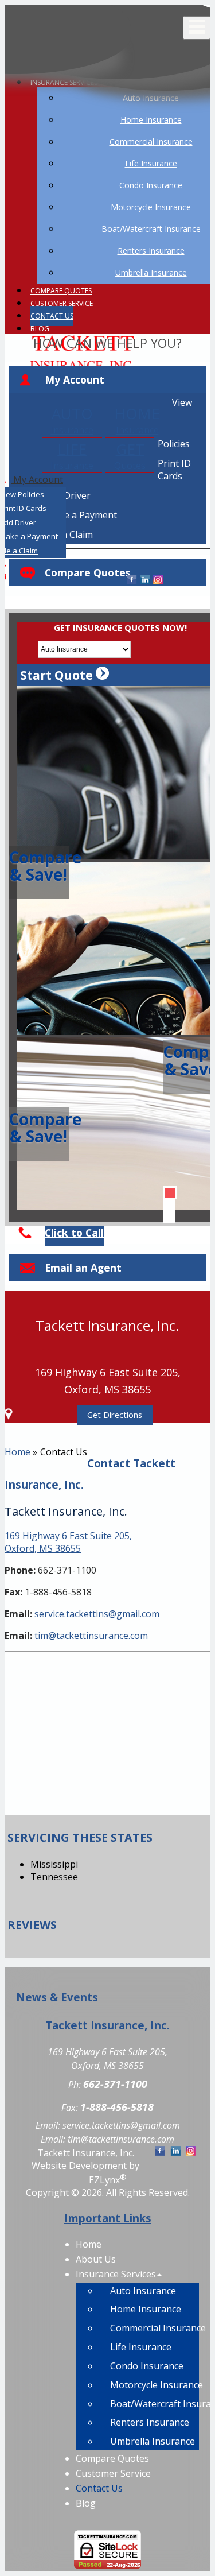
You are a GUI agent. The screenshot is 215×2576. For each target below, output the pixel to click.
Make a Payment (81, 515)
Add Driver (68, 495)
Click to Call (74, 1233)
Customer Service (62, 303)
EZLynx (104, 2180)
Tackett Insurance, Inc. (86, 2153)
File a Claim (69, 534)
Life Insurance (141, 2347)
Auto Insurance (143, 2291)
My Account (75, 379)
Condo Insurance (147, 2366)
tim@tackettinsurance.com (91, 1636)
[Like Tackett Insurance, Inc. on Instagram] (158, 580)
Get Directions (115, 1415)
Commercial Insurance (155, 2328)
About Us (96, 2259)
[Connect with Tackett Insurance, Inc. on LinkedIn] (145, 580)
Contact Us (52, 316)
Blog (40, 329)
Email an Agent (83, 1268)
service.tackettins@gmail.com (97, 1614)
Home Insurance (146, 2309)
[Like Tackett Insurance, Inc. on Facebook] (132, 580)
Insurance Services (116, 2274)
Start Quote (58, 675)
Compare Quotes (61, 291)
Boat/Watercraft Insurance (155, 2404)
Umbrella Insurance (153, 2441)
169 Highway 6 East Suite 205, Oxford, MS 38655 (68, 1542)
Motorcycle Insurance (155, 2385)
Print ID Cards (174, 470)
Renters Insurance (150, 2422)
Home (17, 1452)
